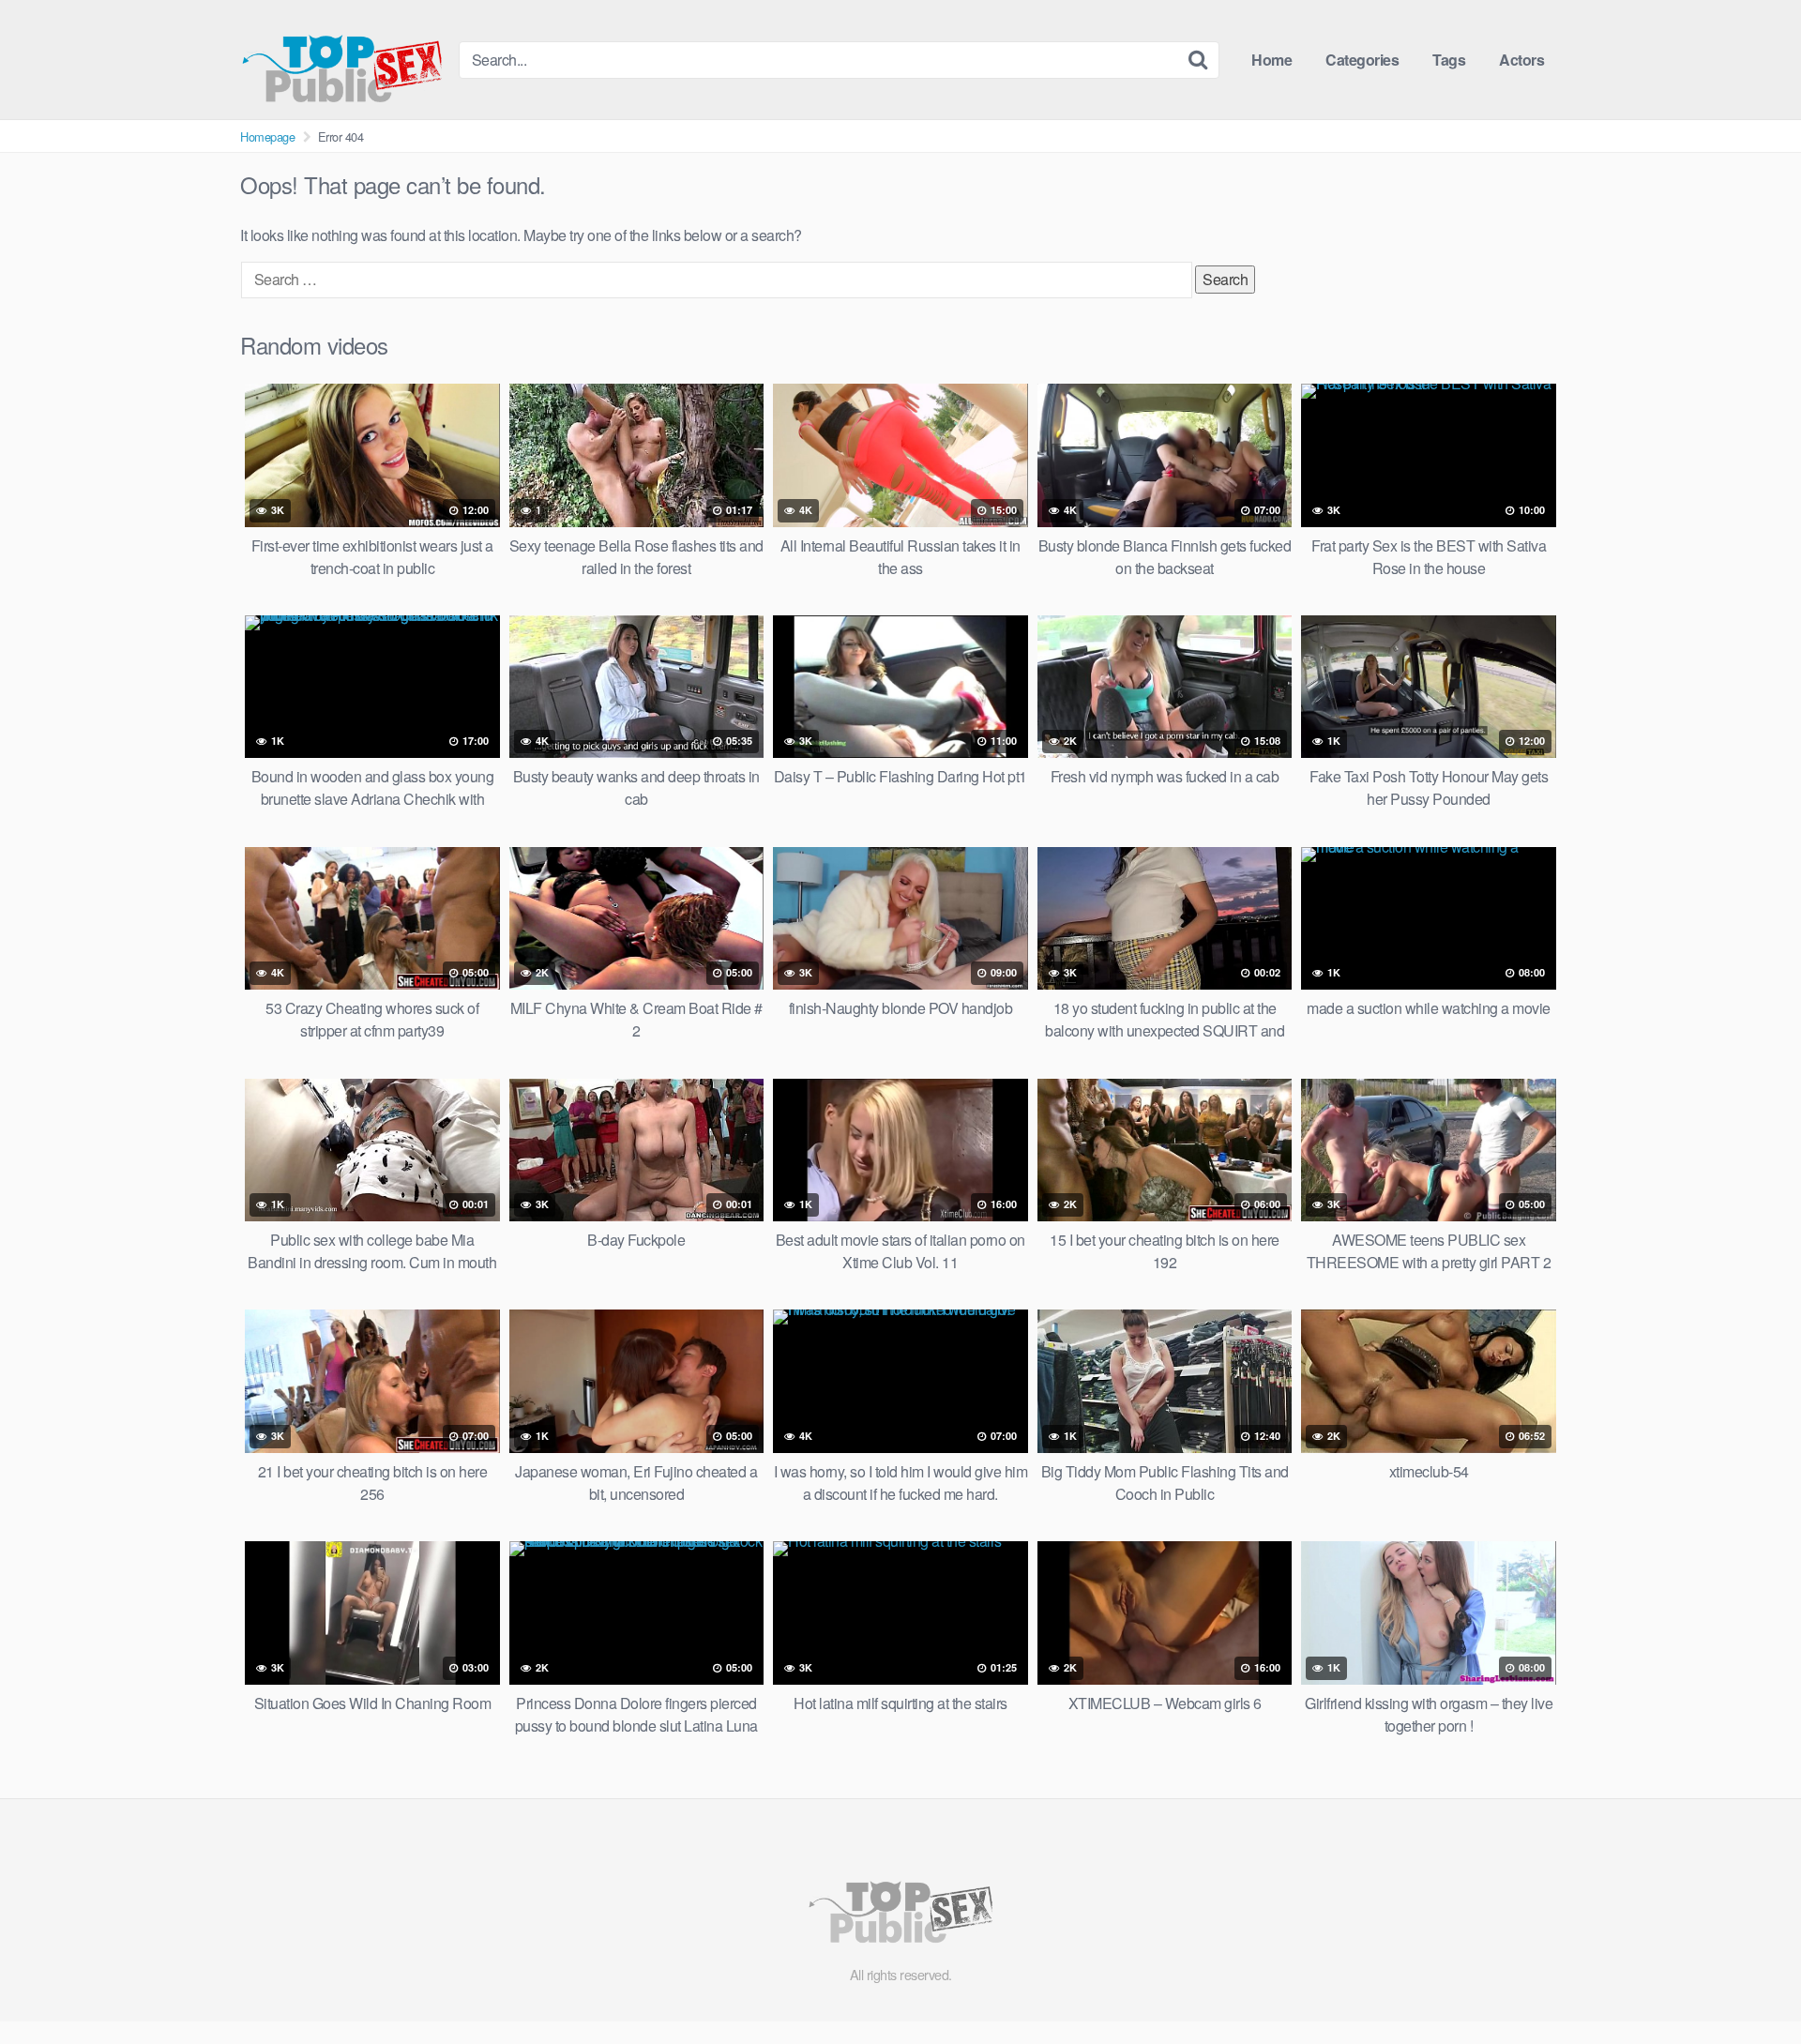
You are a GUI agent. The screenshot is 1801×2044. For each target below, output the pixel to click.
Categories (1362, 60)
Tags (1449, 60)
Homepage (267, 136)
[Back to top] (1749, 1984)
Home (1271, 60)
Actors (1521, 60)
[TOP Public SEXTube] (342, 60)
